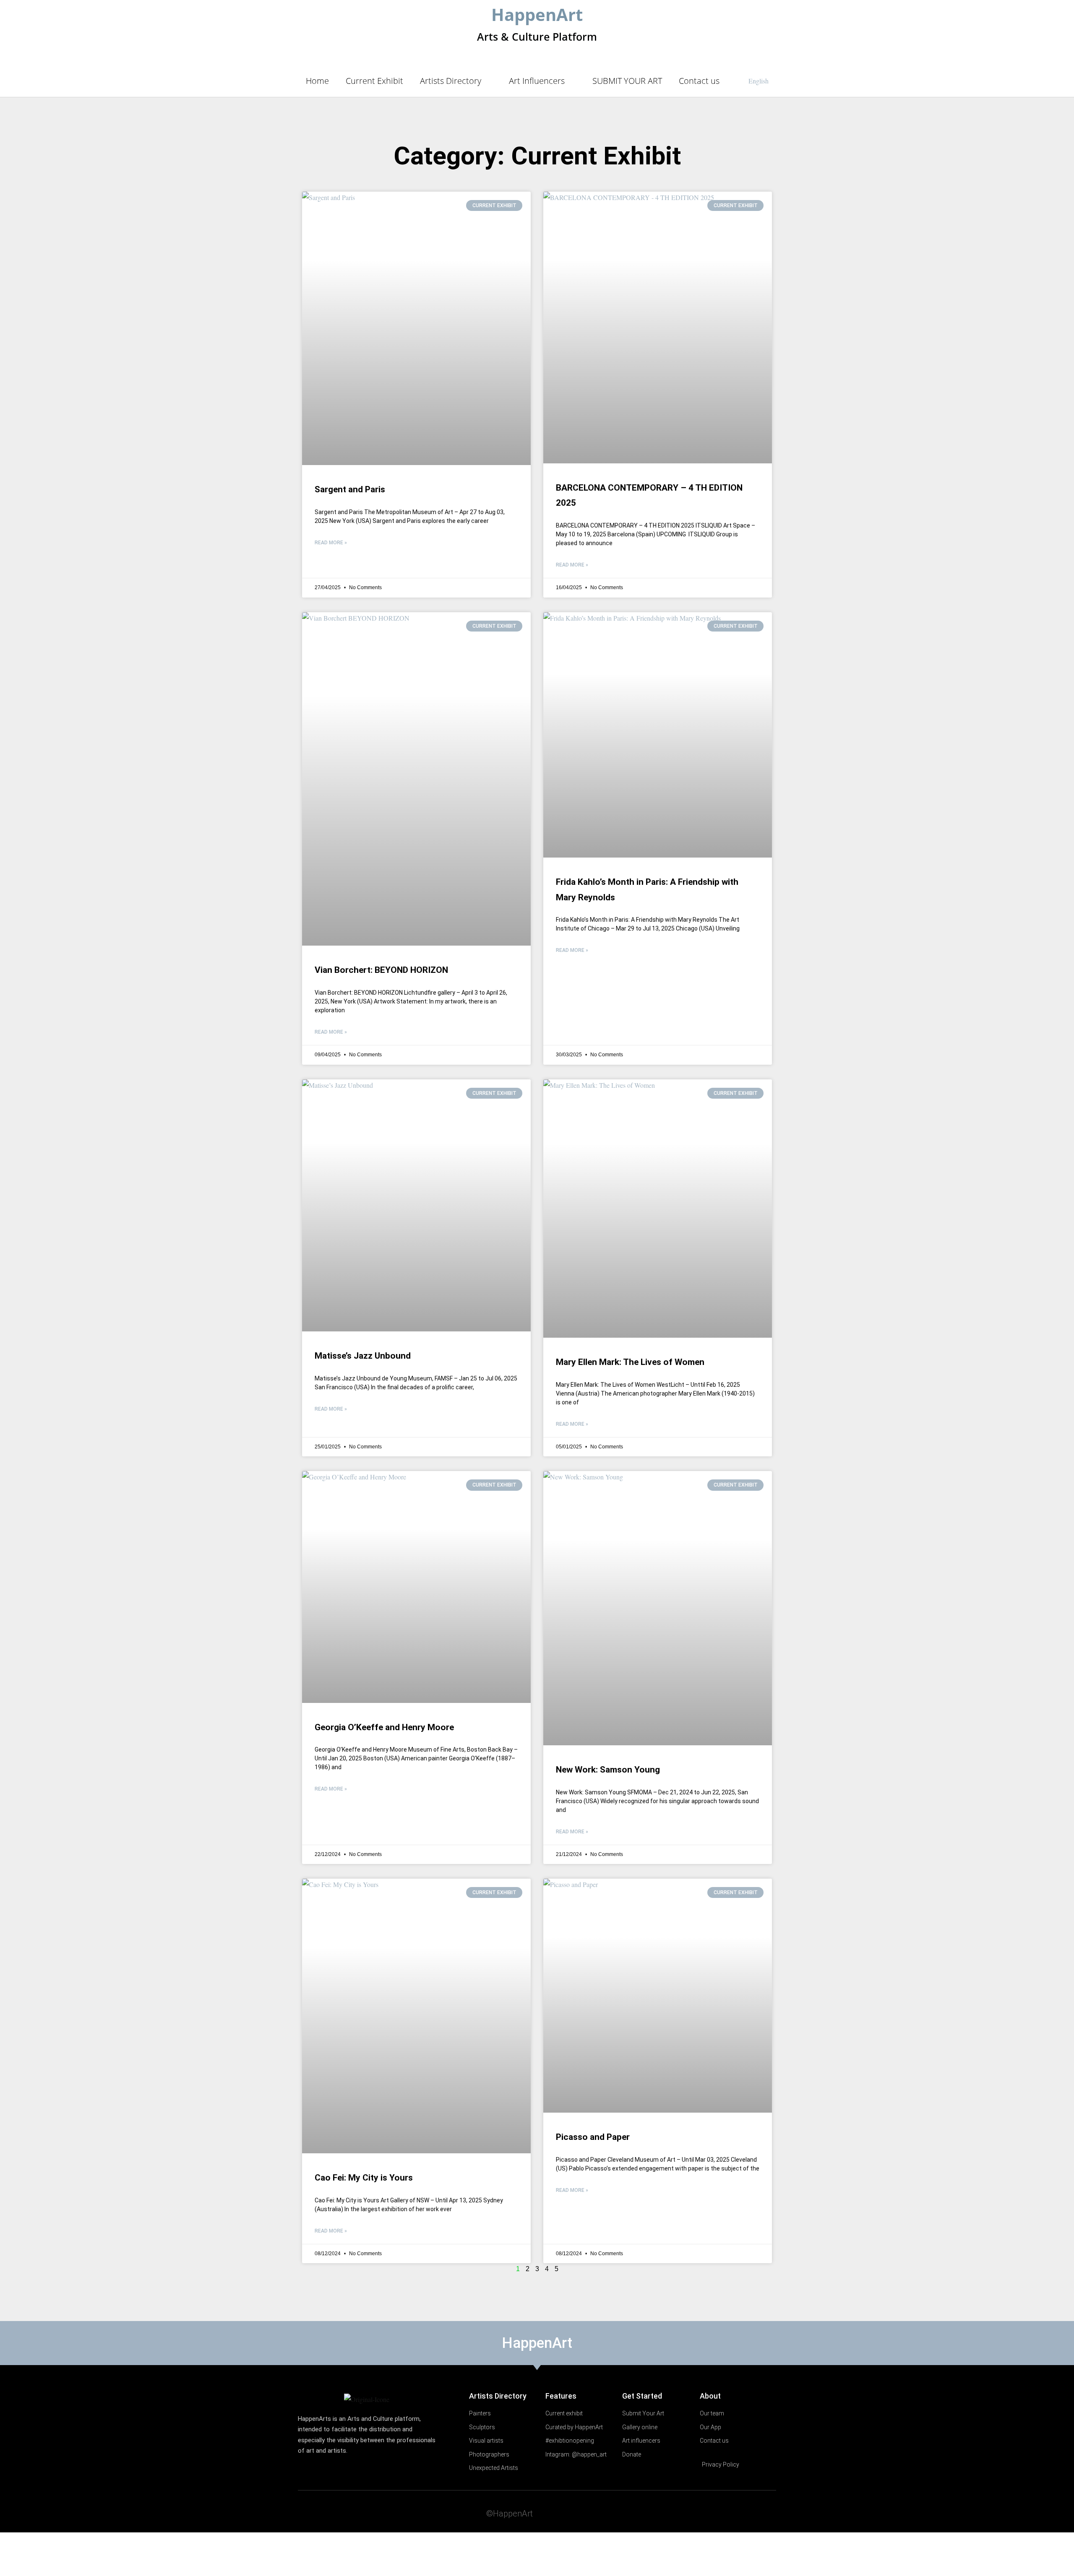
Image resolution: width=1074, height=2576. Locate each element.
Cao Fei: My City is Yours (364, 2178)
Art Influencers (537, 81)
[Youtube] (736, 2512)
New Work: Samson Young (608, 1770)
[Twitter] (703, 2512)
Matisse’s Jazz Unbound (363, 1356)
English (759, 81)
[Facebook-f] (720, 2512)
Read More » (331, 543)
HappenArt (537, 14)
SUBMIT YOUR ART (627, 81)
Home (317, 81)
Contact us (699, 81)
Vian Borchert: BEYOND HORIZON (381, 970)
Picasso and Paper (593, 2137)
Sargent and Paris (350, 489)
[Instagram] (769, 2512)
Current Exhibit (374, 81)
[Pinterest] (752, 2512)
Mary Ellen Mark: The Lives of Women (630, 1362)
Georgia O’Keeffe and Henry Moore (384, 1727)
